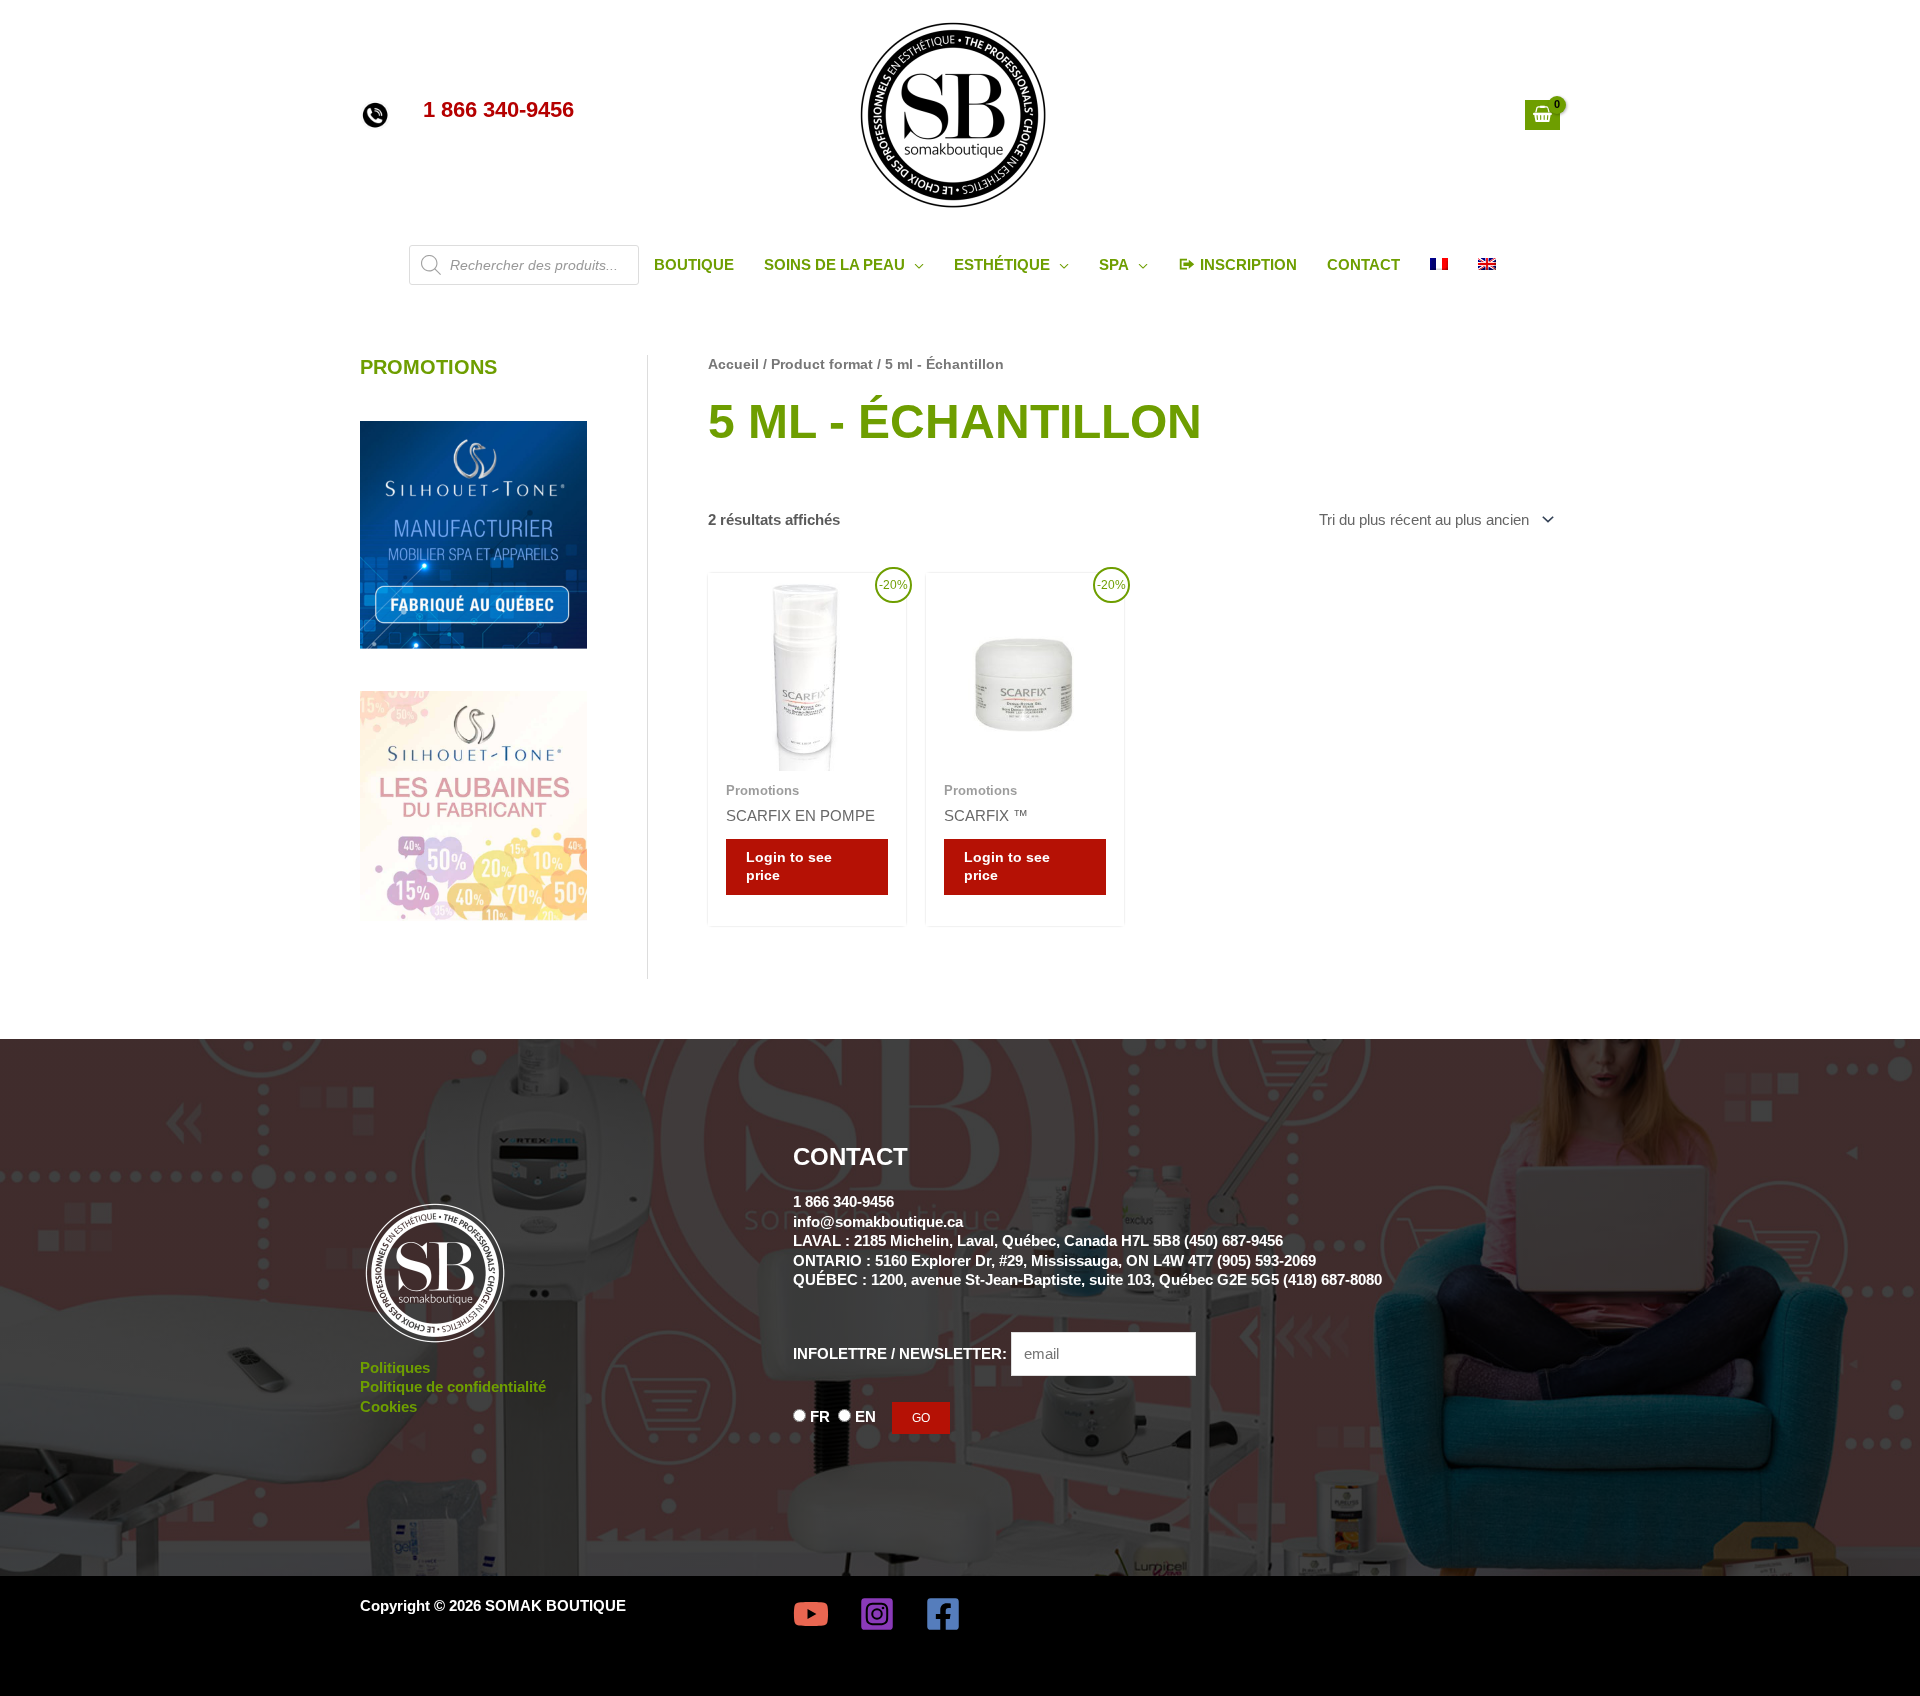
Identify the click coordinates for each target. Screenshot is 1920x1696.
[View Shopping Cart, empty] (1542, 115)
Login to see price (789, 866)
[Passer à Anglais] (1487, 265)
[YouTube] (811, 1614)
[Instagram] (877, 1614)
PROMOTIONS (428, 367)
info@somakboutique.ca (878, 1221)
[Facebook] (943, 1614)
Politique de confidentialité (453, 1386)
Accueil (733, 364)
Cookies (388, 1406)
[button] (914, 264)
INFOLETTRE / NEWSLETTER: (902, 1353)
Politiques (395, 1367)
